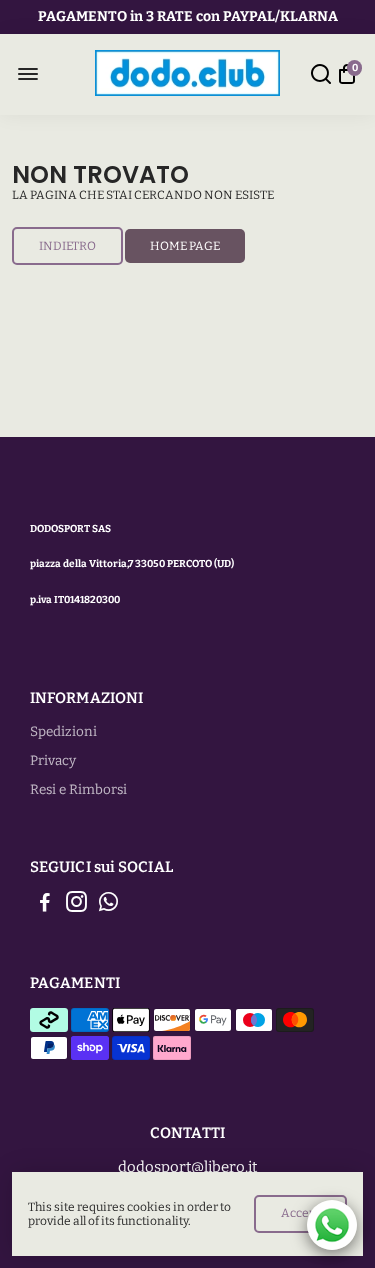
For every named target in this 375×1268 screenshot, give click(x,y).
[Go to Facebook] (45, 905)
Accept (300, 1213)
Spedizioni (63, 731)
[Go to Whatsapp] (108, 905)
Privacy (53, 760)
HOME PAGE (185, 246)
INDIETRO (67, 246)
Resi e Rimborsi (78, 789)
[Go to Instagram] (76, 905)
